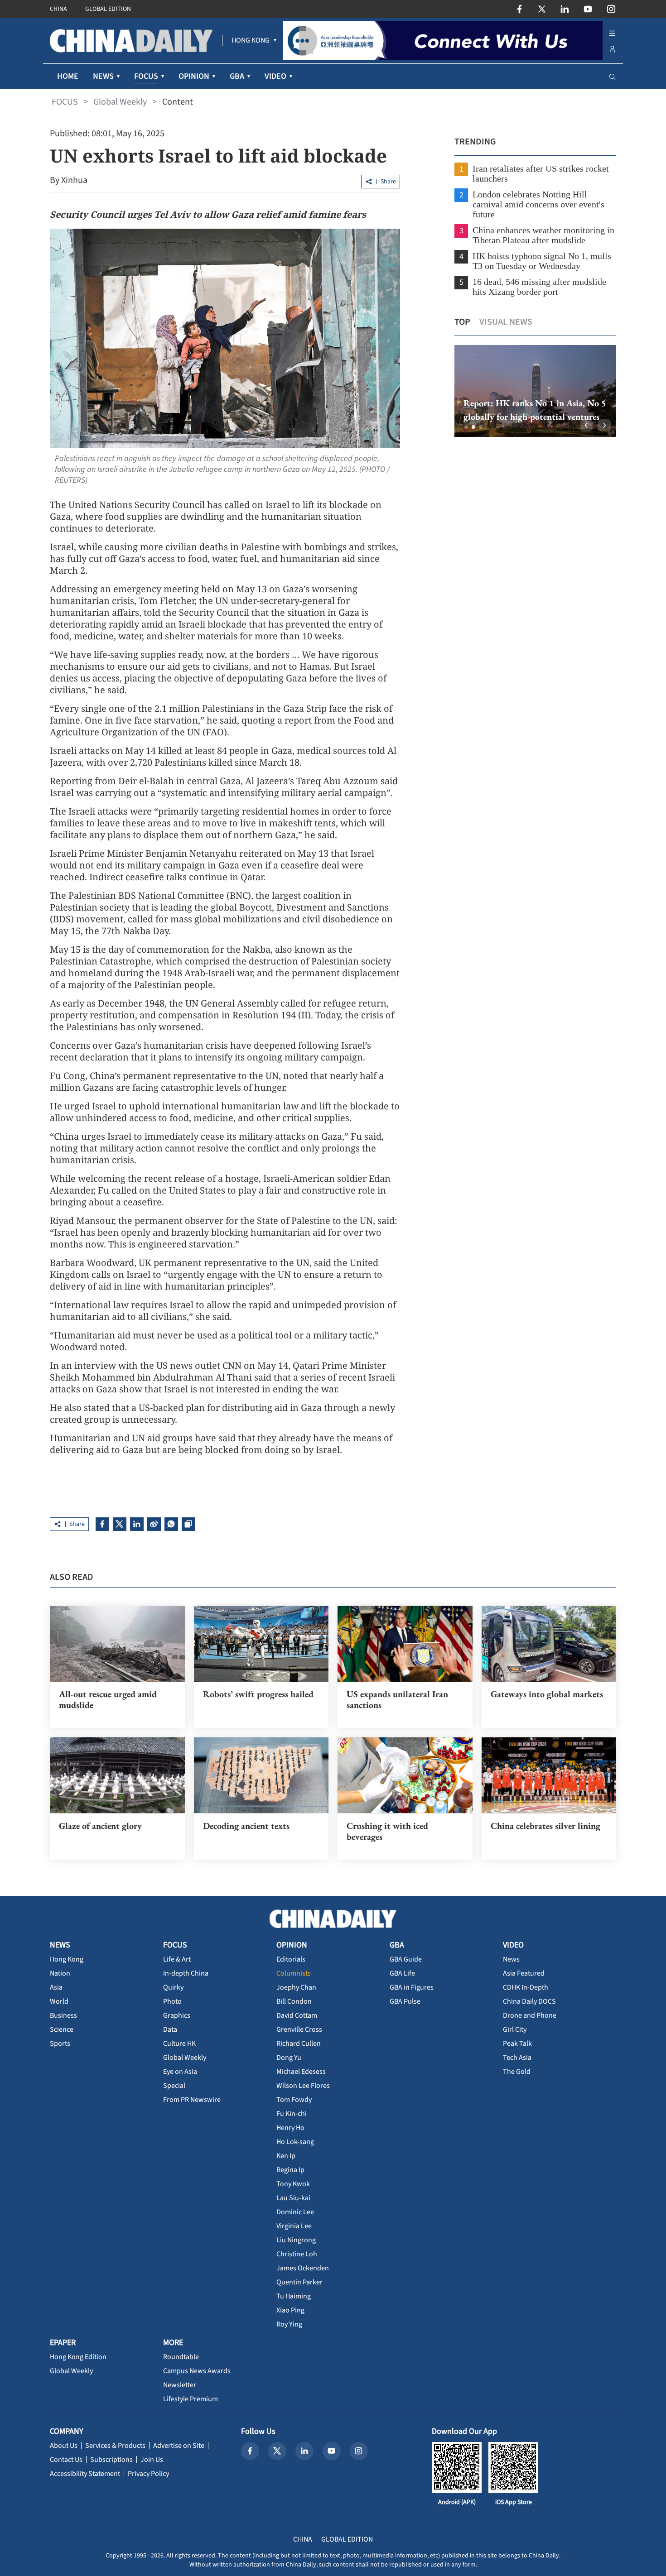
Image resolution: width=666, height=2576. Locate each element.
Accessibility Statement (85, 2474)
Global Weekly (120, 102)
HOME (68, 76)
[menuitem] (251, 41)
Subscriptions (111, 2460)
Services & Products (115, 2446)
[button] (466, 427)
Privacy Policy (148, 2474)
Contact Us (66, 2460)
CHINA (58, 9)
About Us (64, 2446)
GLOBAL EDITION (108, 9)
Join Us (152, 2460)
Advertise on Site (179, 2446)
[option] (535, 391)
